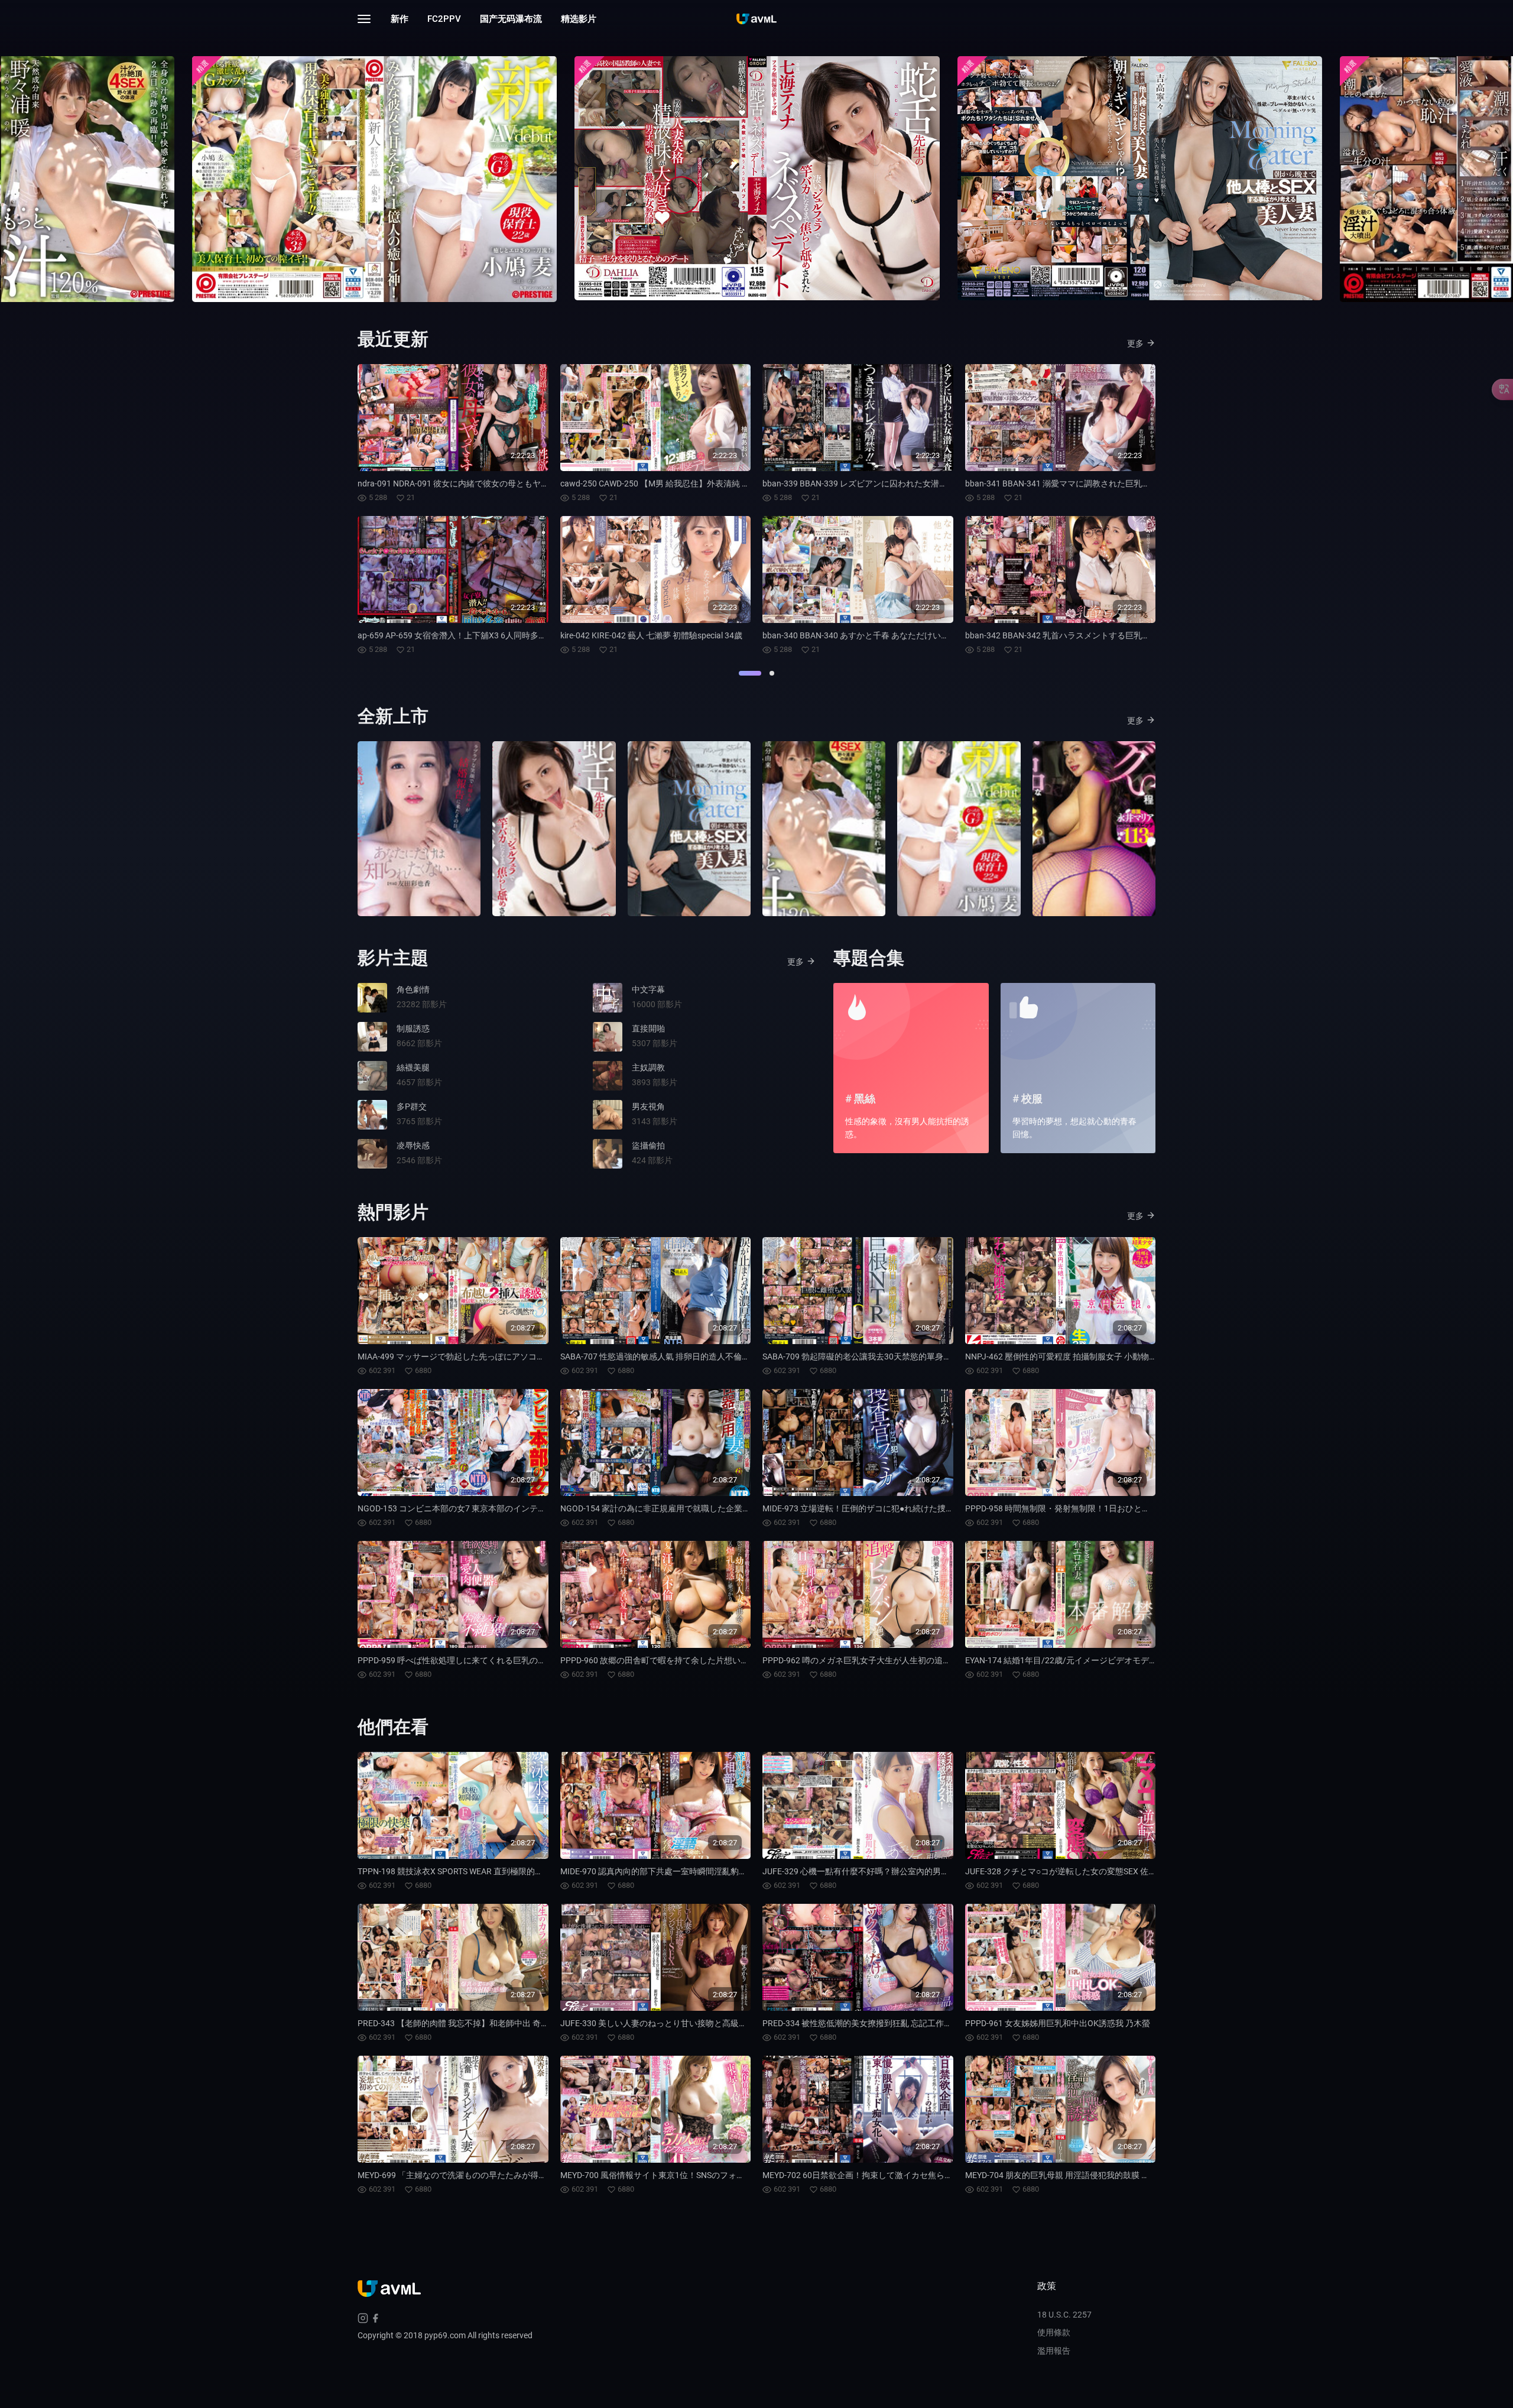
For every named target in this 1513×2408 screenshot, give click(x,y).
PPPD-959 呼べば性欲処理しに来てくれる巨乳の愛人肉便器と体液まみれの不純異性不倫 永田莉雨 (540, 1660)
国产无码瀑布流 (511, 19)
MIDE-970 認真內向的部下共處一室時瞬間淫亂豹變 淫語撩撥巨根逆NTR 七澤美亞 (709, 1871)
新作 (400, 19)
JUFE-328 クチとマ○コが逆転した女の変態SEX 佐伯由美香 (1073, 1871)
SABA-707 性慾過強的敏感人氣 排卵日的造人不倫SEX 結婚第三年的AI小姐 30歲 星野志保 (723, 1356)
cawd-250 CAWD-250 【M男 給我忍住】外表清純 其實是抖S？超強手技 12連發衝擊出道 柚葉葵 (734, 483)
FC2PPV (444, 19)
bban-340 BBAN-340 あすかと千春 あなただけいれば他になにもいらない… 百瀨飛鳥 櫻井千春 (935, 635)
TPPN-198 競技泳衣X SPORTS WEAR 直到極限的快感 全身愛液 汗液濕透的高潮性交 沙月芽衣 (527, 1871)
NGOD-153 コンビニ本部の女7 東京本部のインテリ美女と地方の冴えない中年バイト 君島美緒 (531, 1508)
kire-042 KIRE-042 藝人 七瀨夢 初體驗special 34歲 (651, 635)
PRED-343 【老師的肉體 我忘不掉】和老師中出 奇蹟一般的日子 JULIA (486, 2023)
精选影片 (579, 19)
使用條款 (1054, 2332)
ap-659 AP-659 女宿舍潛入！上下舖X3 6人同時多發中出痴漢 (469, 635)
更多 (1135, 343)
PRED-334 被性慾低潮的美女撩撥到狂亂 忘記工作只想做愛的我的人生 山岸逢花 (908, 2023)
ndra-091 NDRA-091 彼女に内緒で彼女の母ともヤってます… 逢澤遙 (482, 483)
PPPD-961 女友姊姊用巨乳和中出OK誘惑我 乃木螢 (1058, 2023)
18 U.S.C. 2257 (1064, 2315)
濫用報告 (1054, 2351)
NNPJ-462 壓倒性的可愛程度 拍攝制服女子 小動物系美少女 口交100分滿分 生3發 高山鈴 (1127, 1356)
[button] (750, 673)
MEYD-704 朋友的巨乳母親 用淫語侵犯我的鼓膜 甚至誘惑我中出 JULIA (1094, 2175)
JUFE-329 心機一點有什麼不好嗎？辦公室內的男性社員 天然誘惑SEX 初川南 (902, 1871)
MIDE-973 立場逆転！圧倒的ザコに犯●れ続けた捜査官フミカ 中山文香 (892, 1508)
